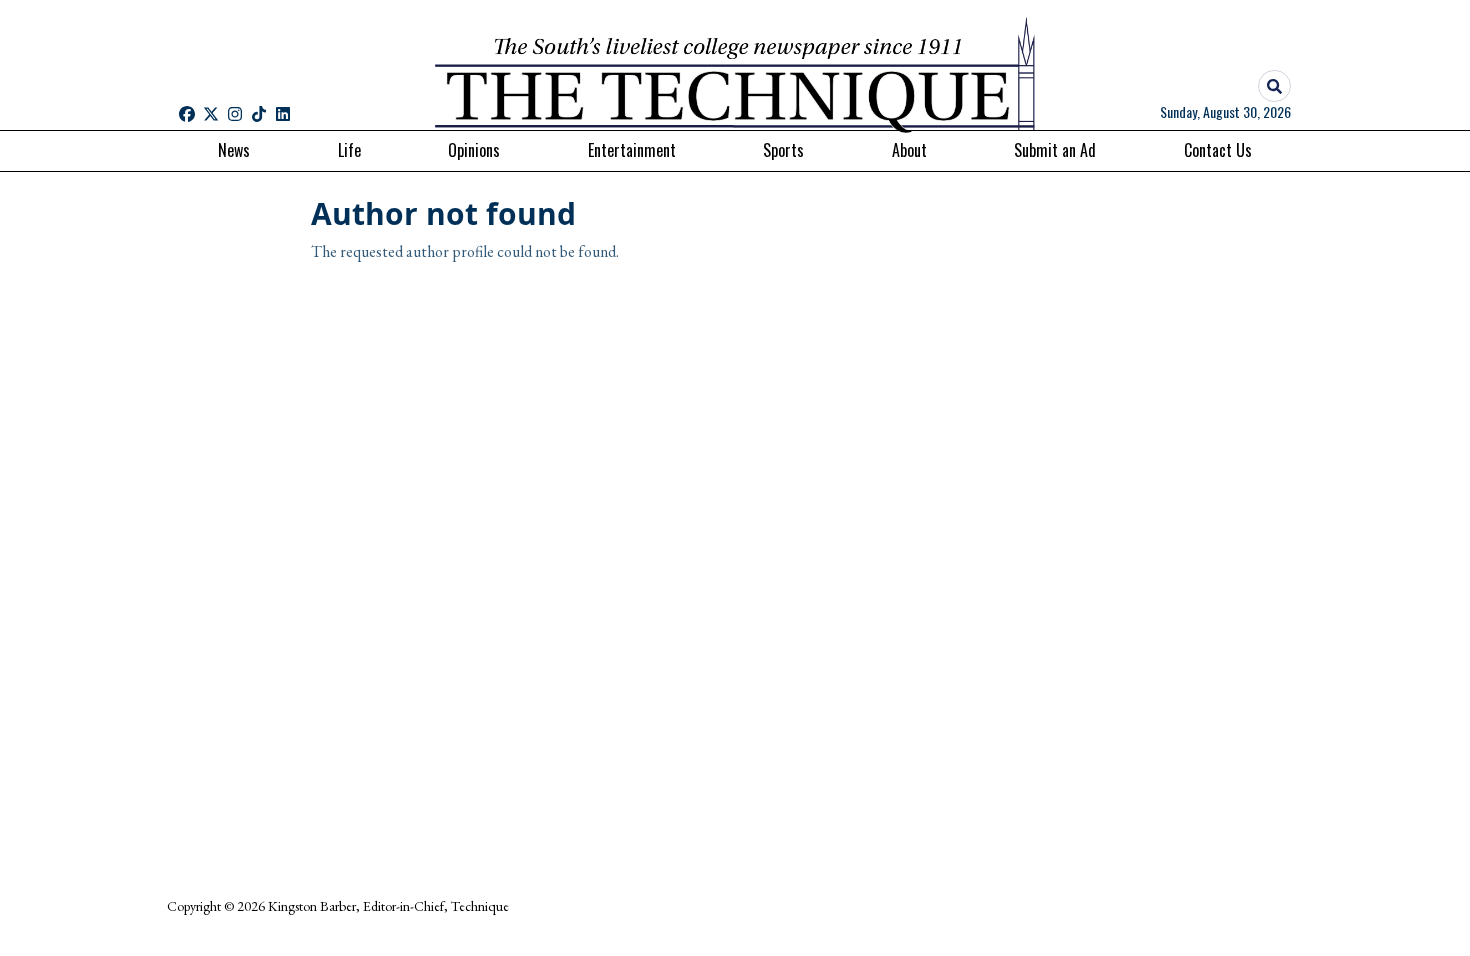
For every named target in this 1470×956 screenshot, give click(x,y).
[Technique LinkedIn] (283, 114)
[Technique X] (211, 114)
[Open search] (1274, 86)
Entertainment (632, 150)
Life (349, 150)
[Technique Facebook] (187, 114)
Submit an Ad (1055, 150)
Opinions (474, 150)
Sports (783, 150)
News (234, 150)
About (909, 150)
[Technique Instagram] (235, 114)
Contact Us (1218, 150)
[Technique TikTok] (259, 114)
